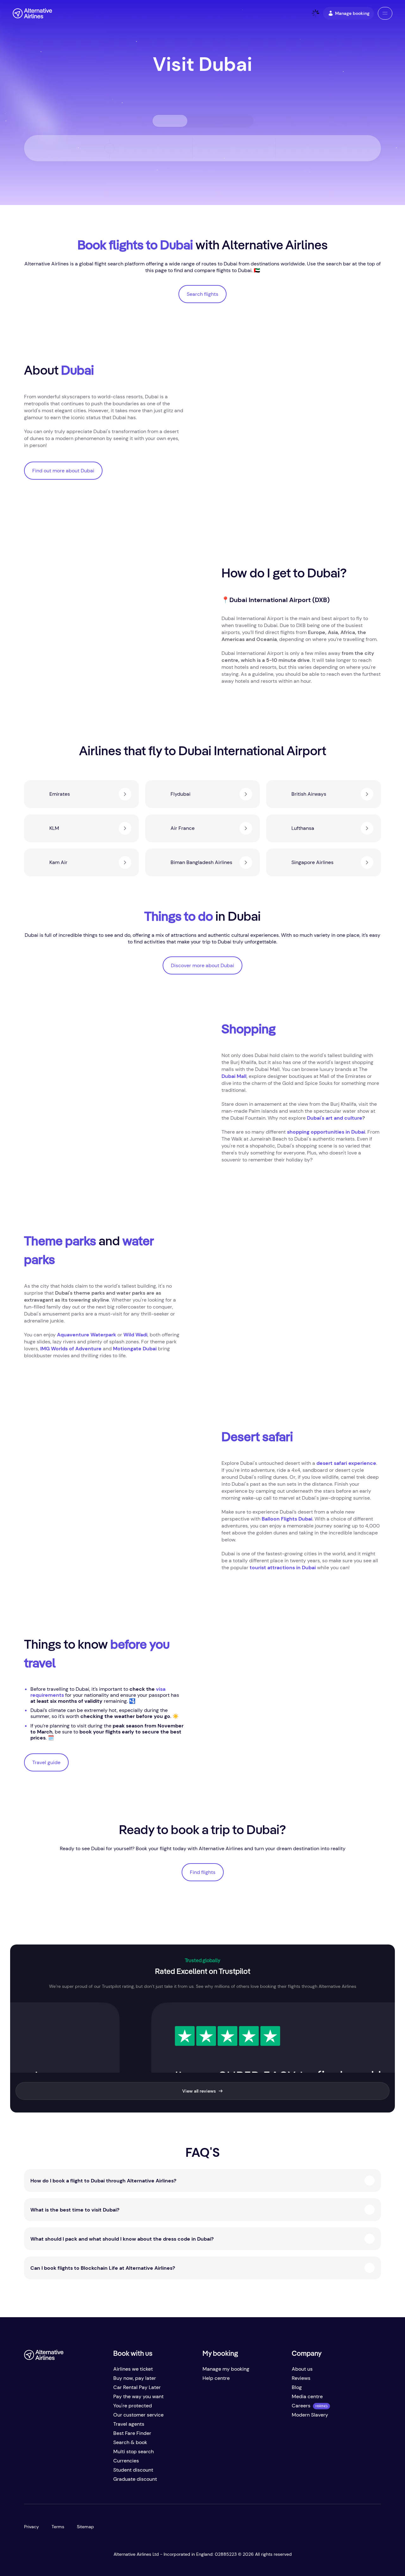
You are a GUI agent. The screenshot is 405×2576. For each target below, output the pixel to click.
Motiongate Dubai (135, 1349)
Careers (301, 2406)
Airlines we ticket (133, 2369)
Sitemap (85, 2527)
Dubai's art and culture (335, 1118)
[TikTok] (54, 2482)
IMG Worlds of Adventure (71, 1349)
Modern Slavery (310, 2415)
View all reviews (199, 2091)
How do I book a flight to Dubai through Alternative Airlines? (103, 2181)
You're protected (133, 2406)
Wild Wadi (135, 1335)
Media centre (307, 2396)
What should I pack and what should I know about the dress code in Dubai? (122, 2239)
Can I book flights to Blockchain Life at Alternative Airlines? (103, 2268)
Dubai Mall (234, 1076)
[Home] (32, 13)
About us (302, 2369)
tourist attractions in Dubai (283, 1568)
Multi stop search (134, 2452)
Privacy (31, 2527)
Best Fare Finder (132, 2433)
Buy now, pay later (135, 2378)
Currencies (126, 2461)
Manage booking (352, 13)
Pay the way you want (138, 2396)
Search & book (130, 2442)
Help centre (216, 2378)
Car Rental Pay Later (137, 2387)
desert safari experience (346, 1463)
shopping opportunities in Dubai (326, 1132)
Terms (58, 2527)
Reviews (301, 2378)
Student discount (133, 2470)
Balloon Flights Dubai (287, 1519)
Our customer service (138, 2415)
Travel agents (129, 2424)
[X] (42, 2482)
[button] (385, 13)
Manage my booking (226, 2369)
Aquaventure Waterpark (87, 1335)
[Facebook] (29, 2482)
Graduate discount (135, 2479)
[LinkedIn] (80, 2482)
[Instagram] (67, 2482)
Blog (297, 2387)
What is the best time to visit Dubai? (75, 2210)
